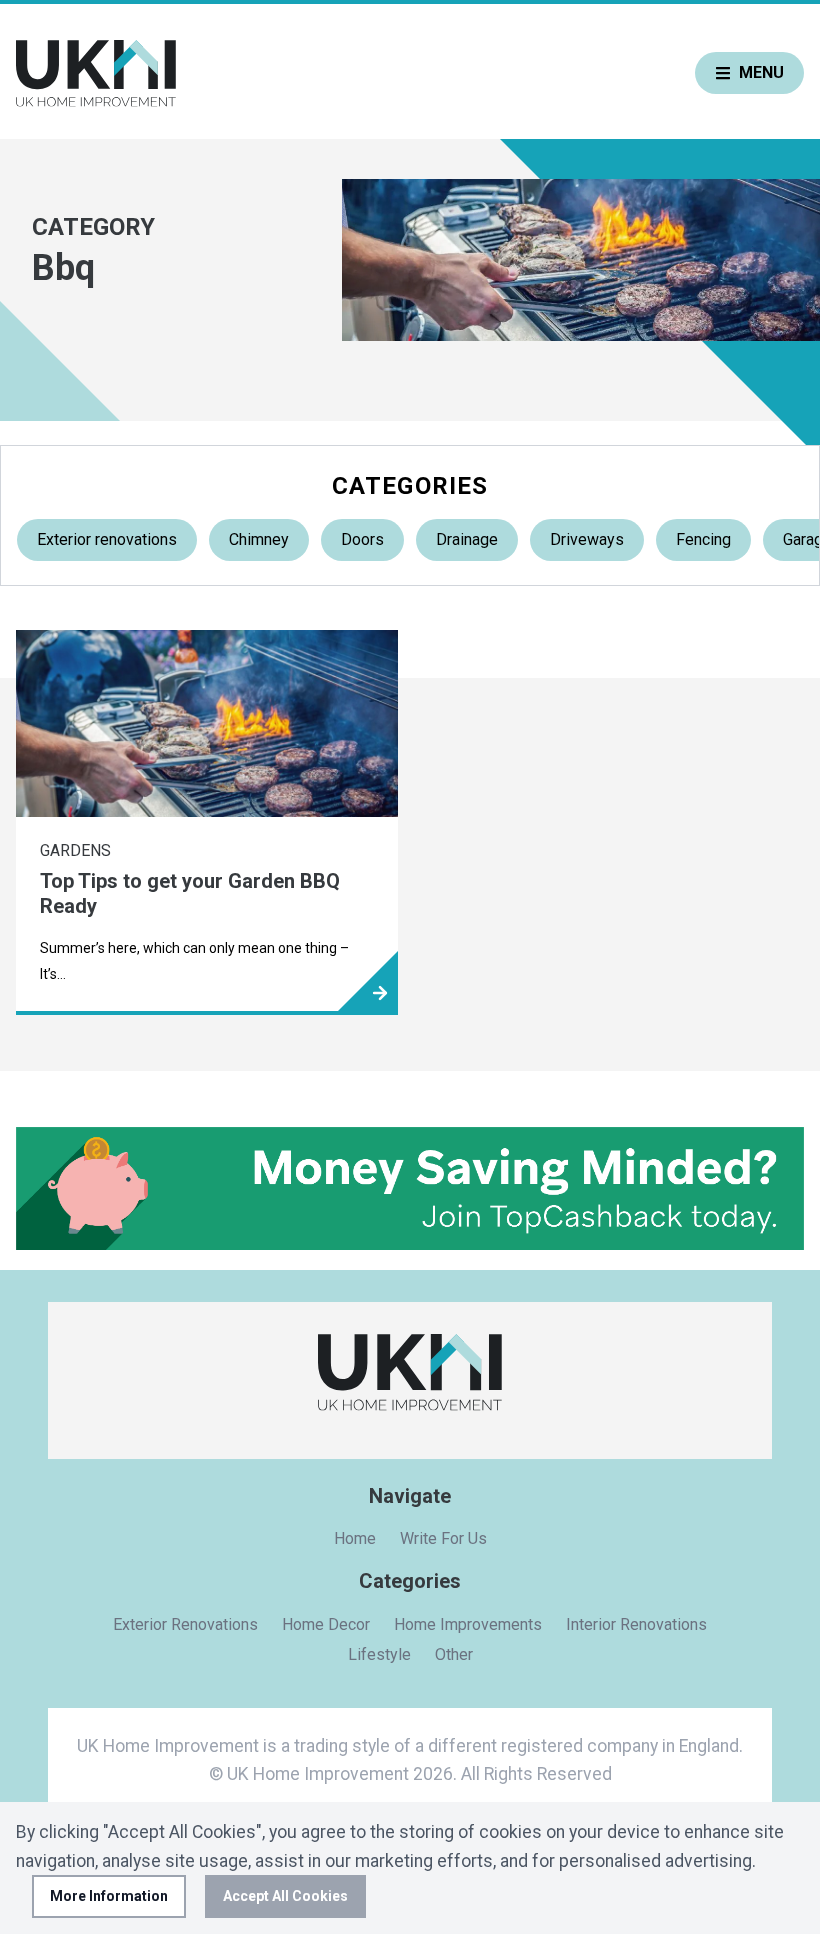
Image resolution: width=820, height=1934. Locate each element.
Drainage (467, 539)
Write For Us (443, 1538)
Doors (362, 539)
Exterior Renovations (185, 1624)
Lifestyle (379, 1654)
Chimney (259, 539)
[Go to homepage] (96, 73)
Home (355, 1538)
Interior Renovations (636, 1624)
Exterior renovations (107, 539)
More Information (109, 1896)
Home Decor (326, 1624)
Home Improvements (468, 1624)
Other (454, 1654)
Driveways (587, 539)
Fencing (703, 539)
